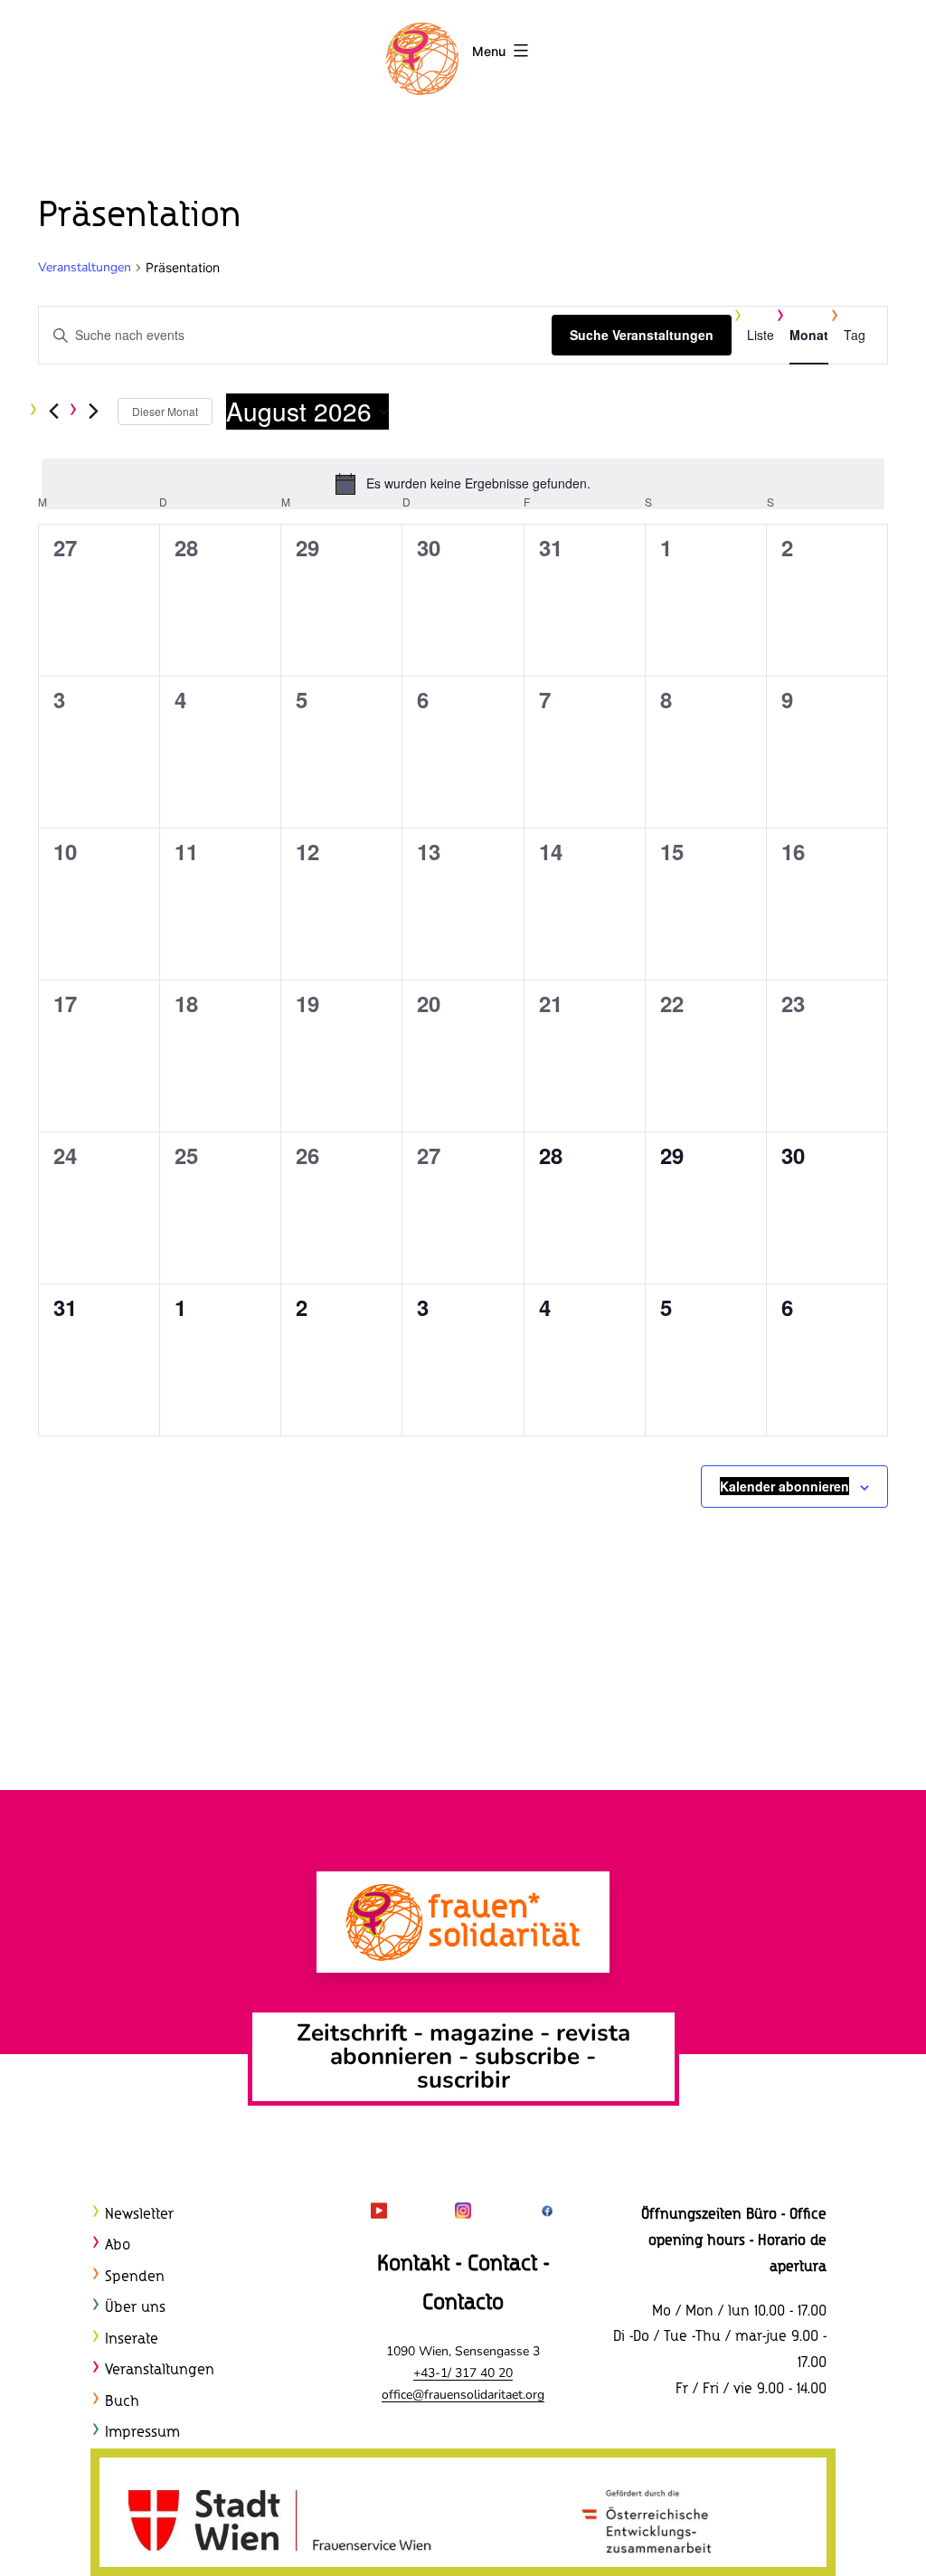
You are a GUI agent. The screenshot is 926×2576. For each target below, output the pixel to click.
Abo (118, 2245)
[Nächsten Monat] (93, 412)
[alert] (463, 484)
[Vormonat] (53, 412)
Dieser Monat (165, 411)
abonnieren (391, 2056)
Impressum (142, 2433)
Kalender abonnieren (784, 1486)
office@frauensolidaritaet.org (463, 2395)
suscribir (463, 2080)
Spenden (135, 2277)
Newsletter (139, 2215)
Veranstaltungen (85, 267)
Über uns (135, 2308)
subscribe (527, 2056)
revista (593, 2033)
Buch (122, 2402)
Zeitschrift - (363, 2033)
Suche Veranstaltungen (642, 335)
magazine (485, 2033)
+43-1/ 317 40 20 (463, 2373)
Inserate (132, 2339)
